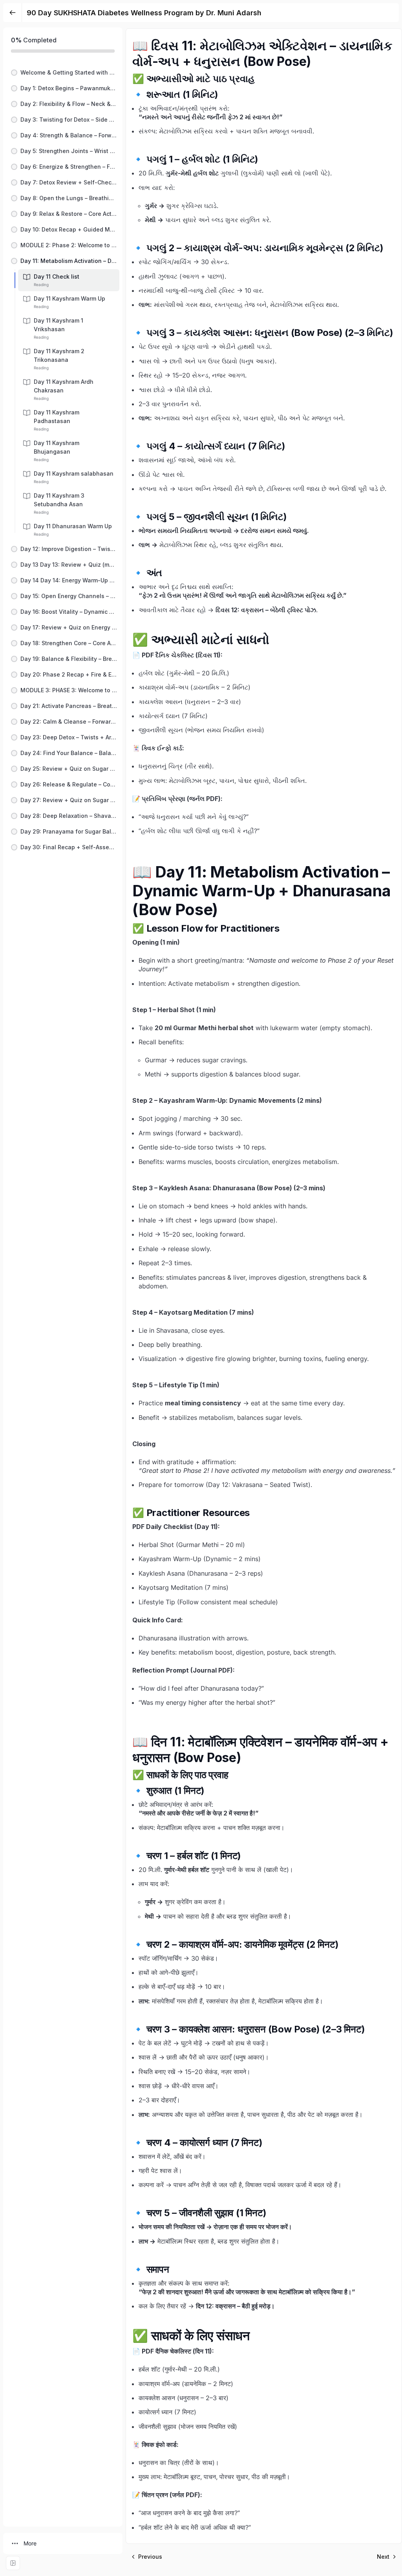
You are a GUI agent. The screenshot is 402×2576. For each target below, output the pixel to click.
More (30, 2543)
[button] (63, 73)
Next (383, 2557)
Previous (150, 2557)
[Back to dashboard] (13, 13)
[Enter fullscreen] (13, 2563)
